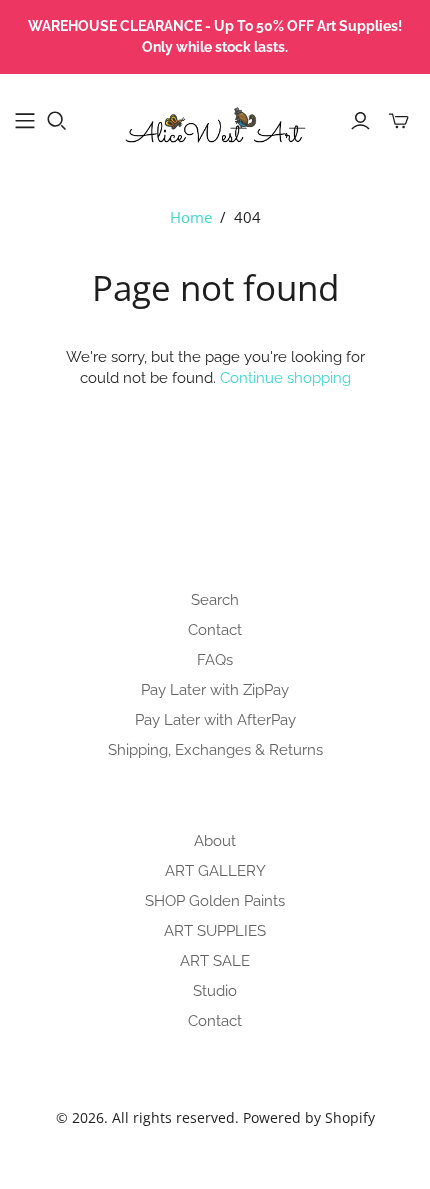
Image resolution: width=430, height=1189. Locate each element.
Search (215, 600)
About (215, 841)
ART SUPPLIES (215, 931)
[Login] (360, 121)
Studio (215, 991)
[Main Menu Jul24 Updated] (25, 121)
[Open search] (57, 121)
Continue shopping (285, 378)
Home (191, 217)
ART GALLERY (215, 871)
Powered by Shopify (309, 1117)
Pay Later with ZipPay (215, 690)
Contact (215, 630)
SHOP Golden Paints (215, 901)
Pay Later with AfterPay (215, 720)
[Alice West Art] (215, 118)
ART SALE (215, 961)
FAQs (215, 660)
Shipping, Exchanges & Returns (215, 750)
